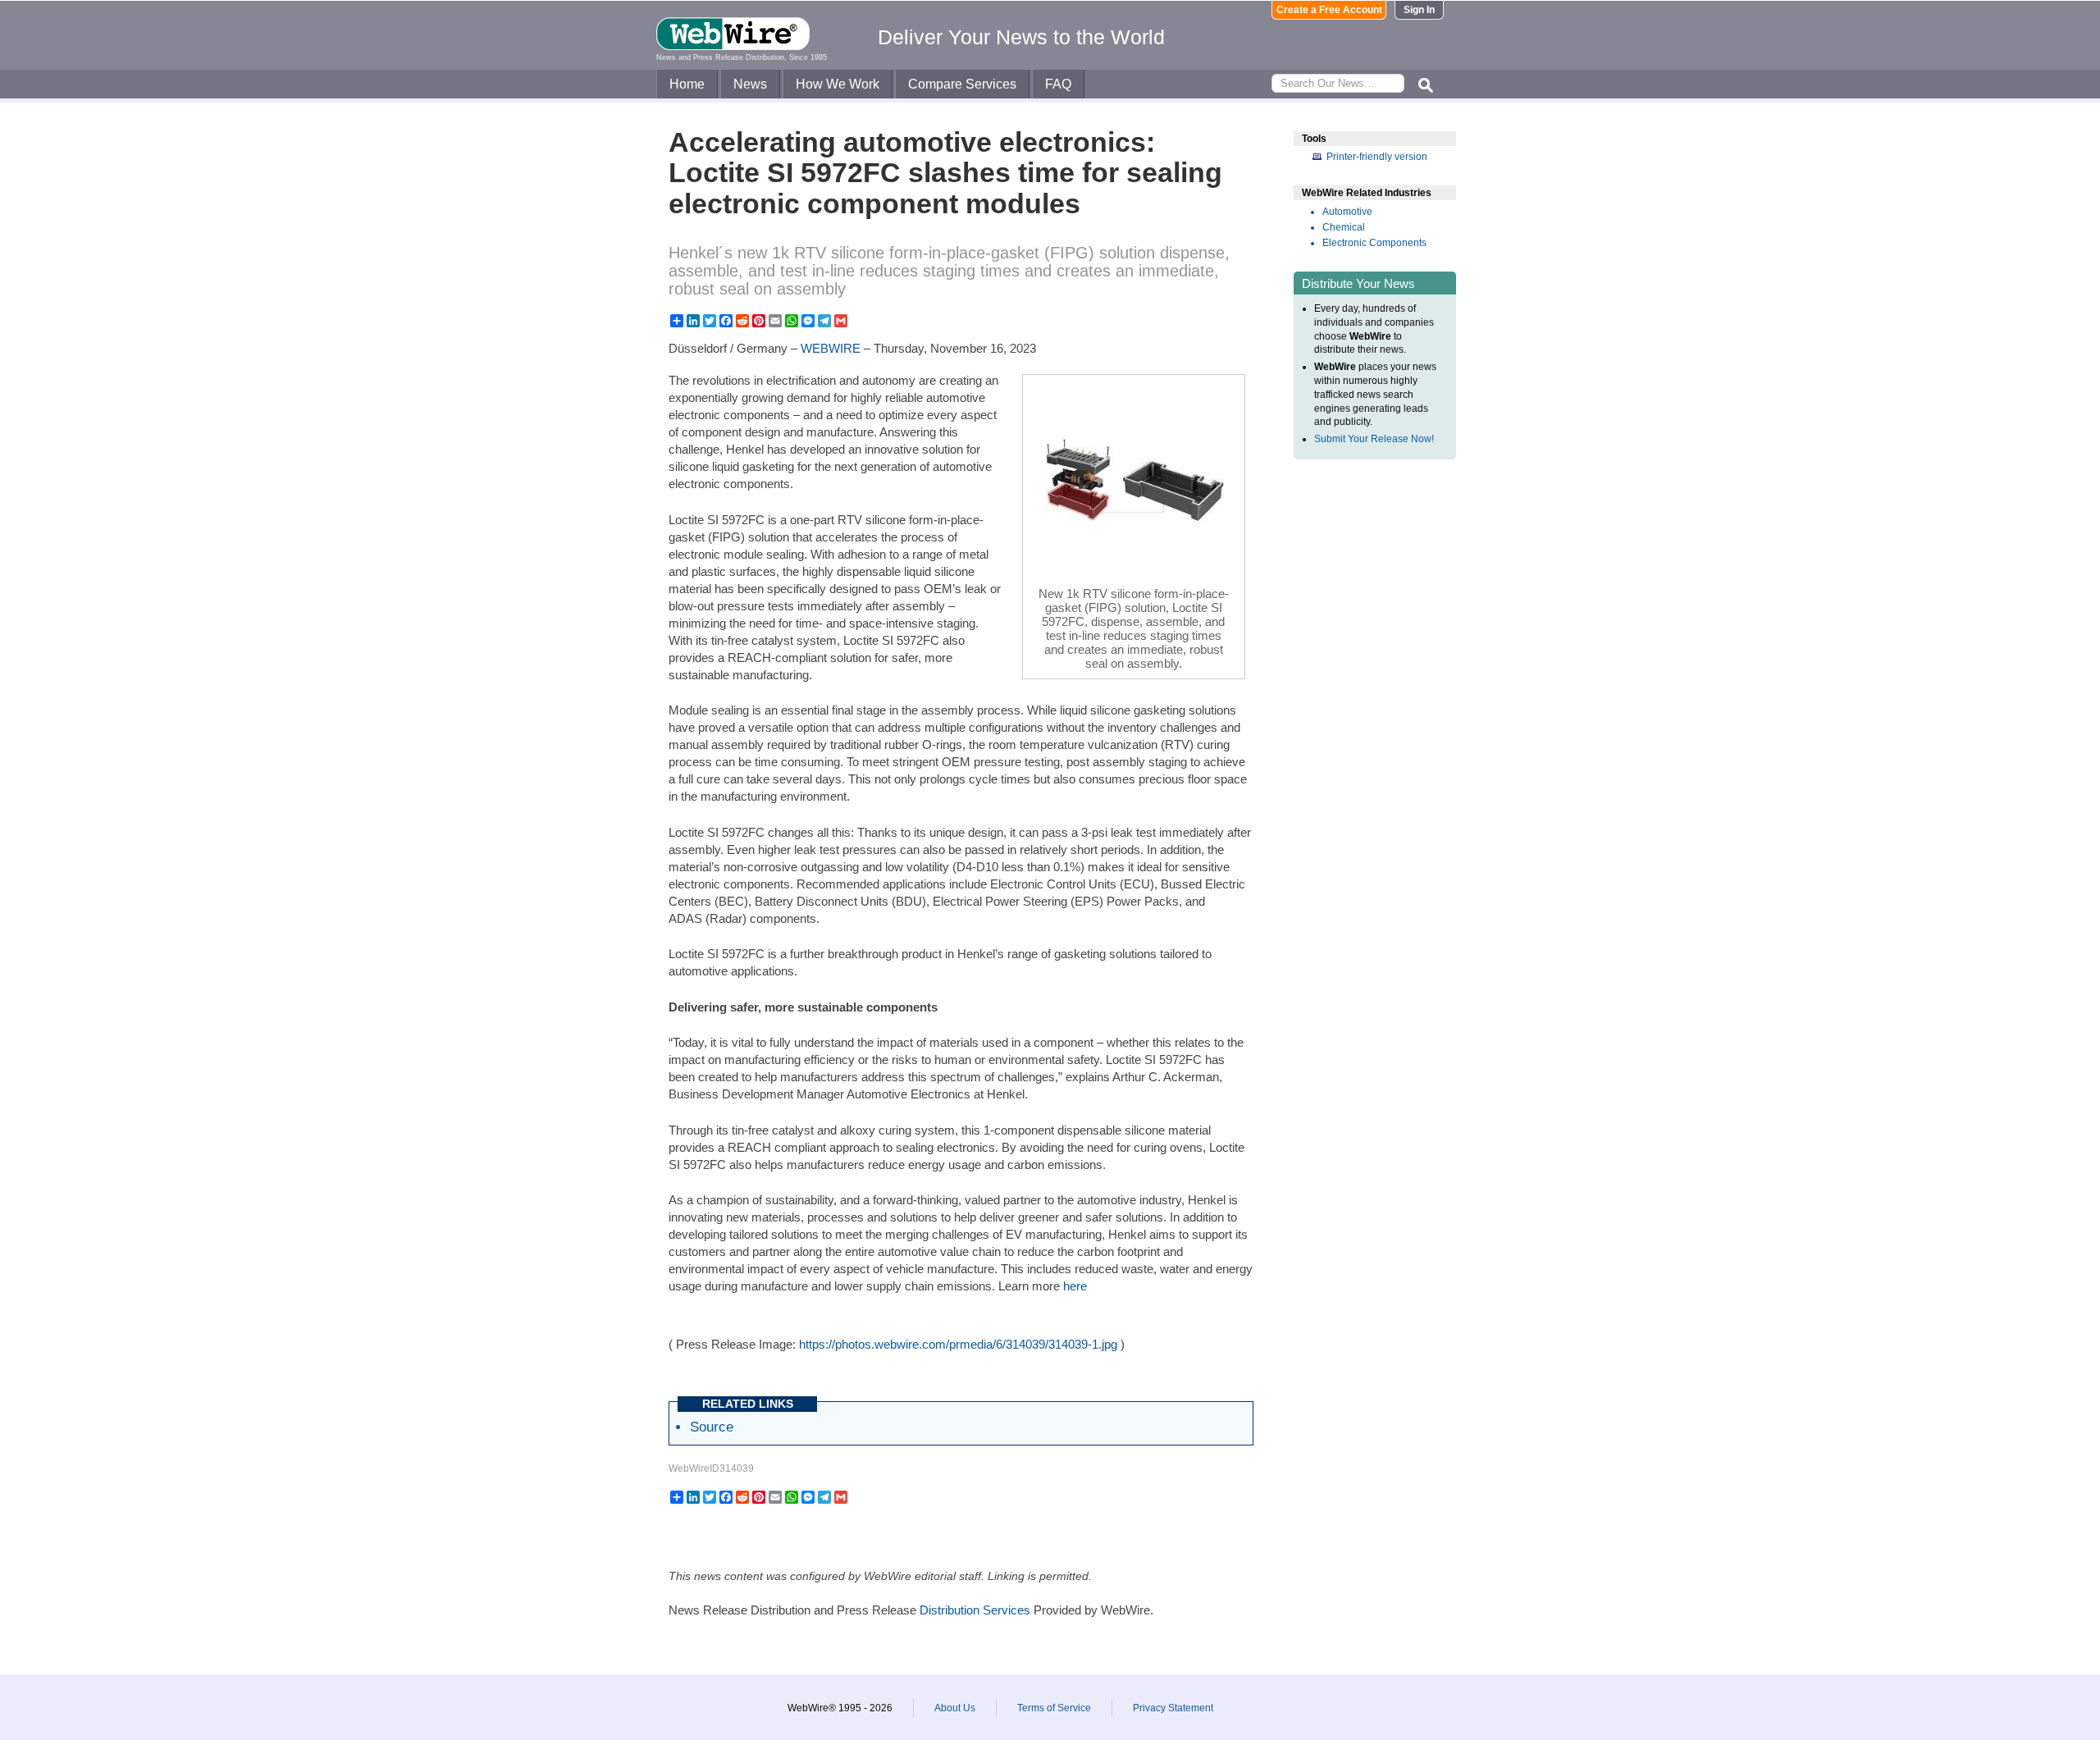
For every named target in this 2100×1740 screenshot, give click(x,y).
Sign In (1419, 10)
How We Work (838, 84)
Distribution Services (975, 1610)
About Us (955, 1708)
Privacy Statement (1173, 1708)
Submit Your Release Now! (1374, 439)
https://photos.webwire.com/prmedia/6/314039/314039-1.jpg (958, 1344)
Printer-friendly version (1377, 157)
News (750, 84)
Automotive (1347, 212)
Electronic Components (1374, 243)
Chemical (1344, 227)
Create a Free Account (1329, 10)
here (1075, 1286)
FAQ (1058, 84)
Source (712, 1427)
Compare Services (962, 84)
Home (687, 84)
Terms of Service (1054, 1708)
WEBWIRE (831, 348)
